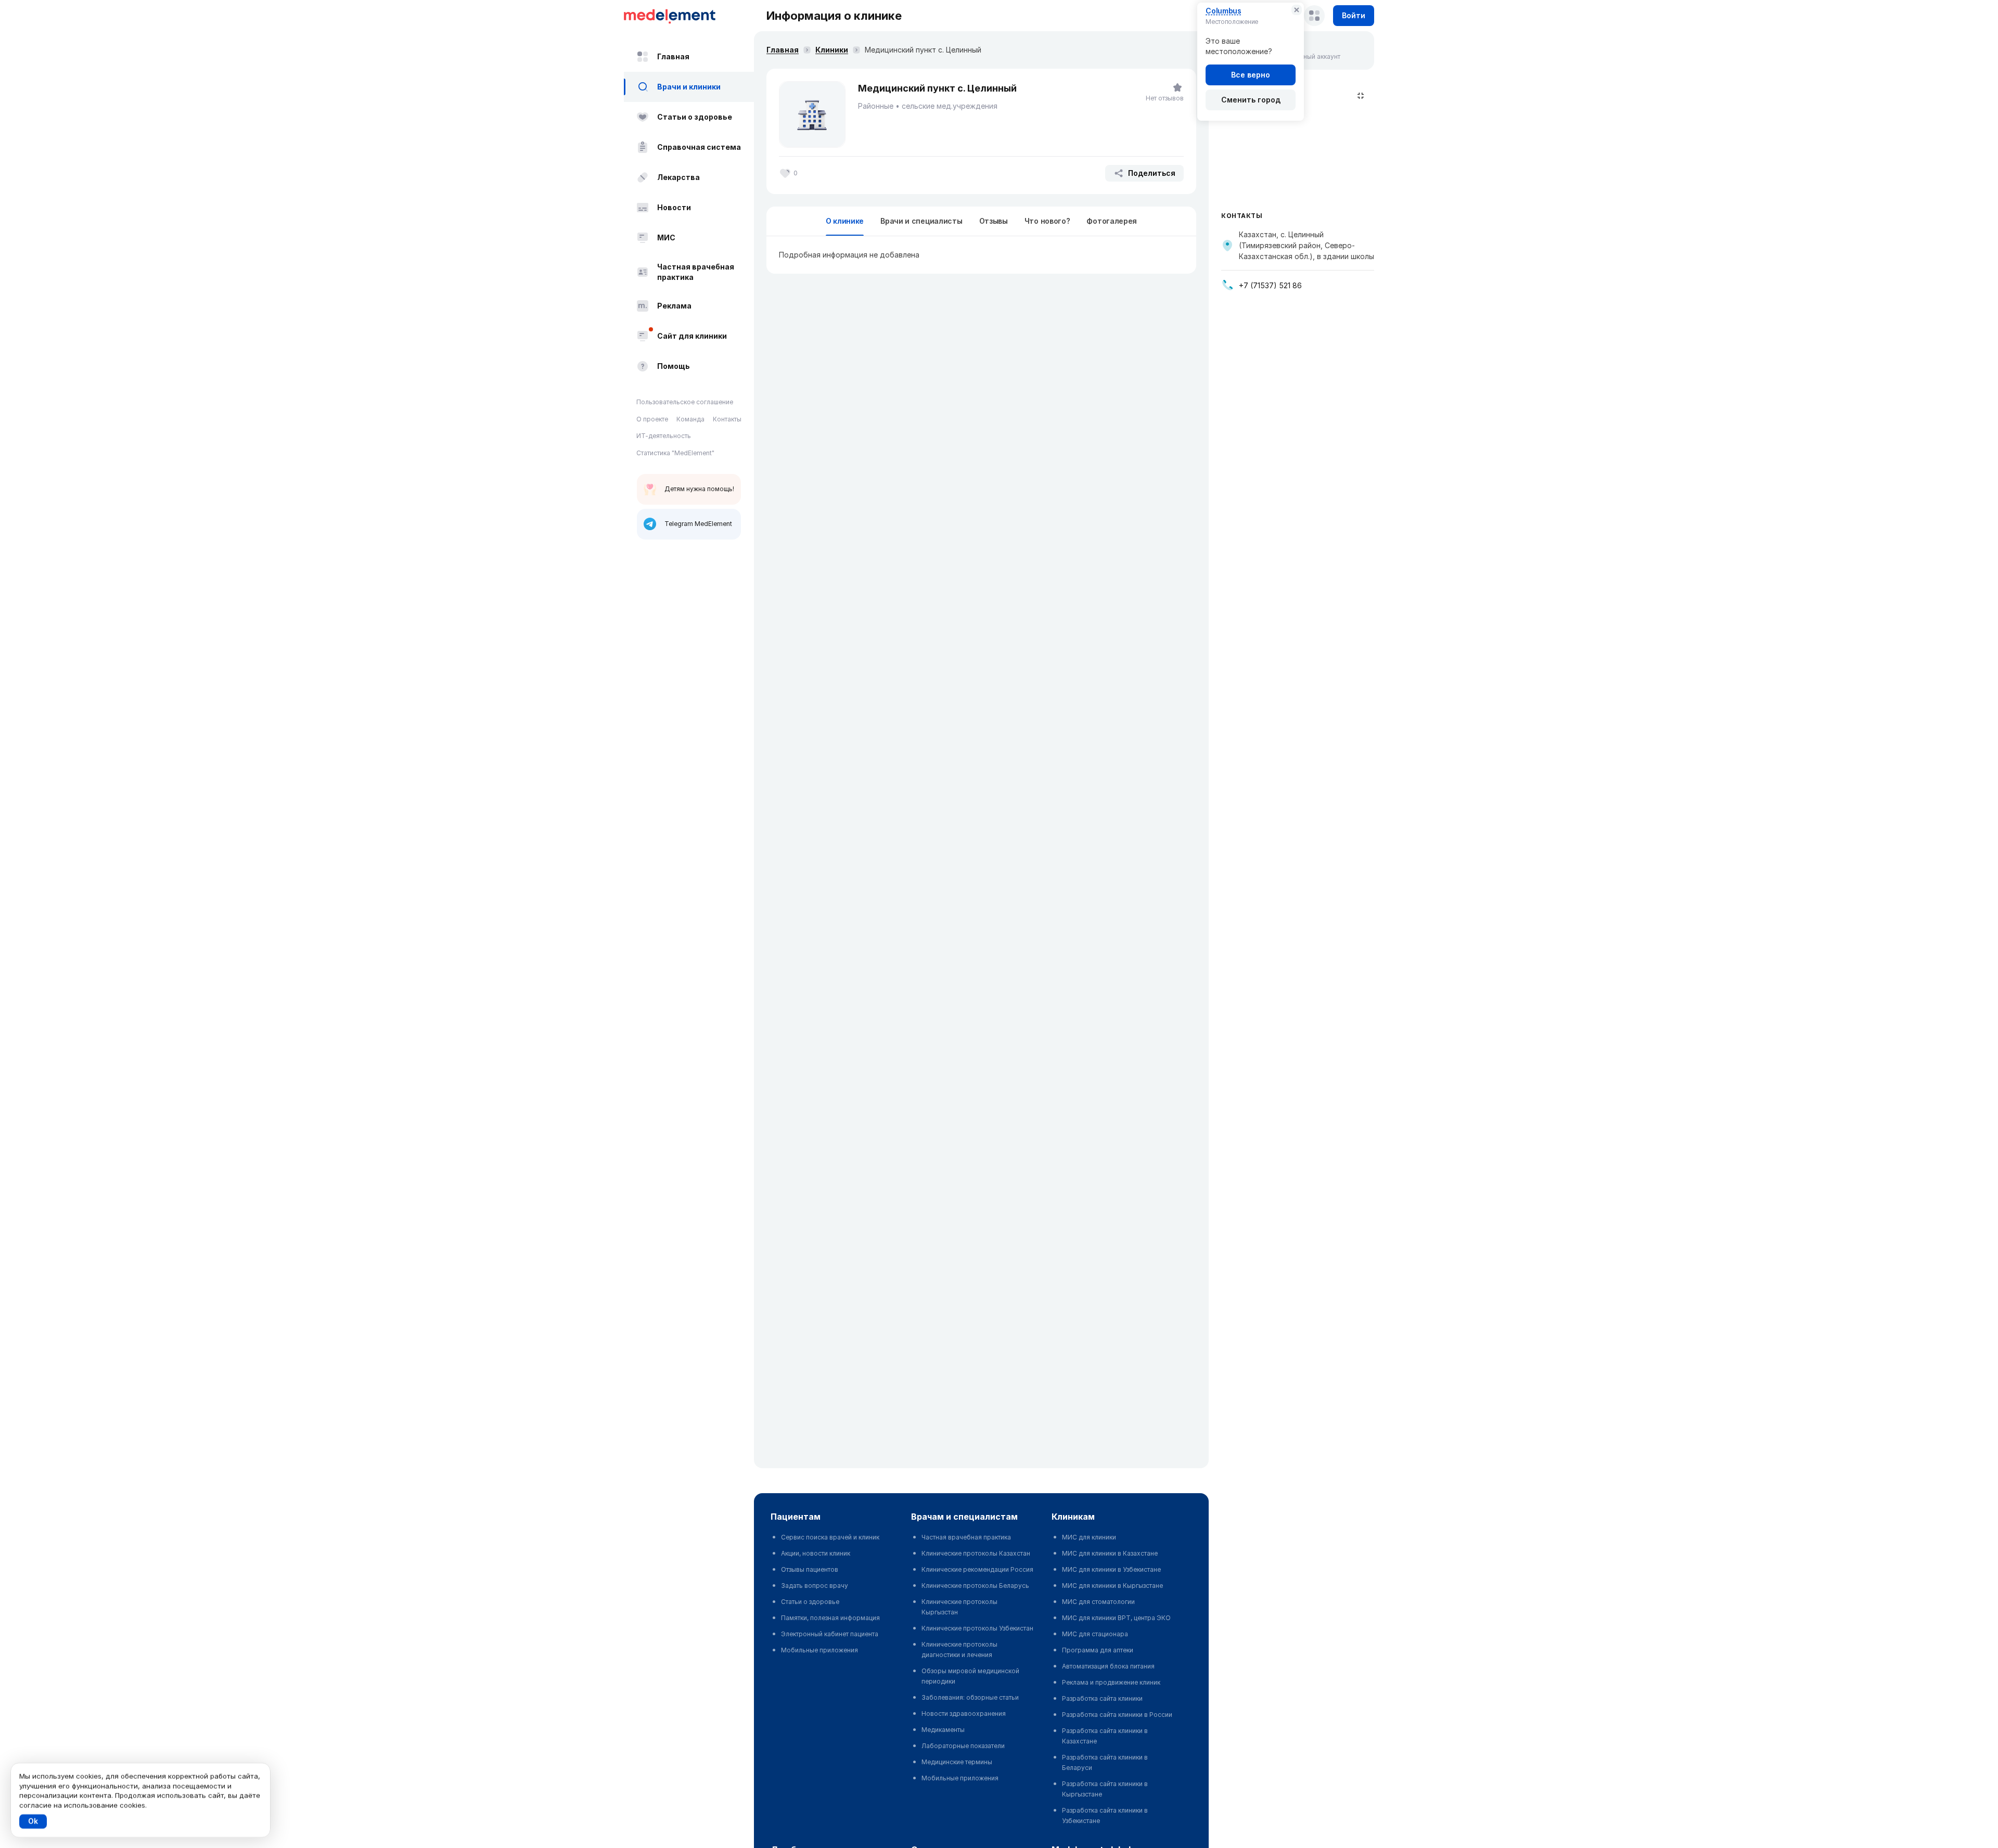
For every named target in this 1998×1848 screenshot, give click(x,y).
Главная (673, 56)
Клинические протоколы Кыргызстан (959, 1607)
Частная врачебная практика (696, 272)
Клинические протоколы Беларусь (975, 1586)
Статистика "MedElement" (675, 453)
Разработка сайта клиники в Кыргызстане (1105, 1789)
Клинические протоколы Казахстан (976, 1553)
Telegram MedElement (698, 524)
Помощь (674, 366)
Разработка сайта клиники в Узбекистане (1105, 1815)
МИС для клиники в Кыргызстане (1112, 1586)
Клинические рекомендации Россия (977, 1569)
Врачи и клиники (689, 87)
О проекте (652, 419)
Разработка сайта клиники (1102, 1698)
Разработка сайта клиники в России (1117, 1715)
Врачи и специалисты (921, 221)
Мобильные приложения (819, 1650)
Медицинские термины (957, 1762)
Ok (33, 1821)
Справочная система (699, 147)
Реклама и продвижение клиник (1111, 1682)
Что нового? (1047, 221)
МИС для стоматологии (1098, 1602)
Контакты (727, 419)
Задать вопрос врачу (815, 1586)
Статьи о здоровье (695, 117)
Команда (690, 419)
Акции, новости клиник (816, 1553)
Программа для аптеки (1098, 1650)
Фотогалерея (1112, 221)
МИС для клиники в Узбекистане (1111, 1569)
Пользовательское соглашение (685, 402)
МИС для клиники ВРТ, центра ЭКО (1116, 1618)
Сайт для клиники (692, 336)
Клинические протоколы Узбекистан (977, 1628)
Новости (674, 207)
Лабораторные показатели (963, 1746)
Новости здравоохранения (964, 1714)
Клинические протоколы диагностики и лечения (959, 1650)
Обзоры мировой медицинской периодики (970, 1676)
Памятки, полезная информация (830, 1618)
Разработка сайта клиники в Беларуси (1105, 1762)
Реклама (674, 306)
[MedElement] (689, 16)
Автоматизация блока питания (1108, 1666)
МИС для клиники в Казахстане (1110, 1553)
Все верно (1251, 75)
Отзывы (994, 221)
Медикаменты (943, 1730)
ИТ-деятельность (664, 436)
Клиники (832, 50)
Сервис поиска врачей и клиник (830, 1537)
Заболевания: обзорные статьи (970, 1697)
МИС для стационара (1095, 1634)
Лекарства (678, 177)
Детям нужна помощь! (699, 489)
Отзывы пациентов (810, 1569)
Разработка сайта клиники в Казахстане (1105, 1736)
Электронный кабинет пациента (830, 1634)
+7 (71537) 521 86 (1270, 285)
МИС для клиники (1089, 1537)
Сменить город (1251, 100)
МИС (666, 238)
